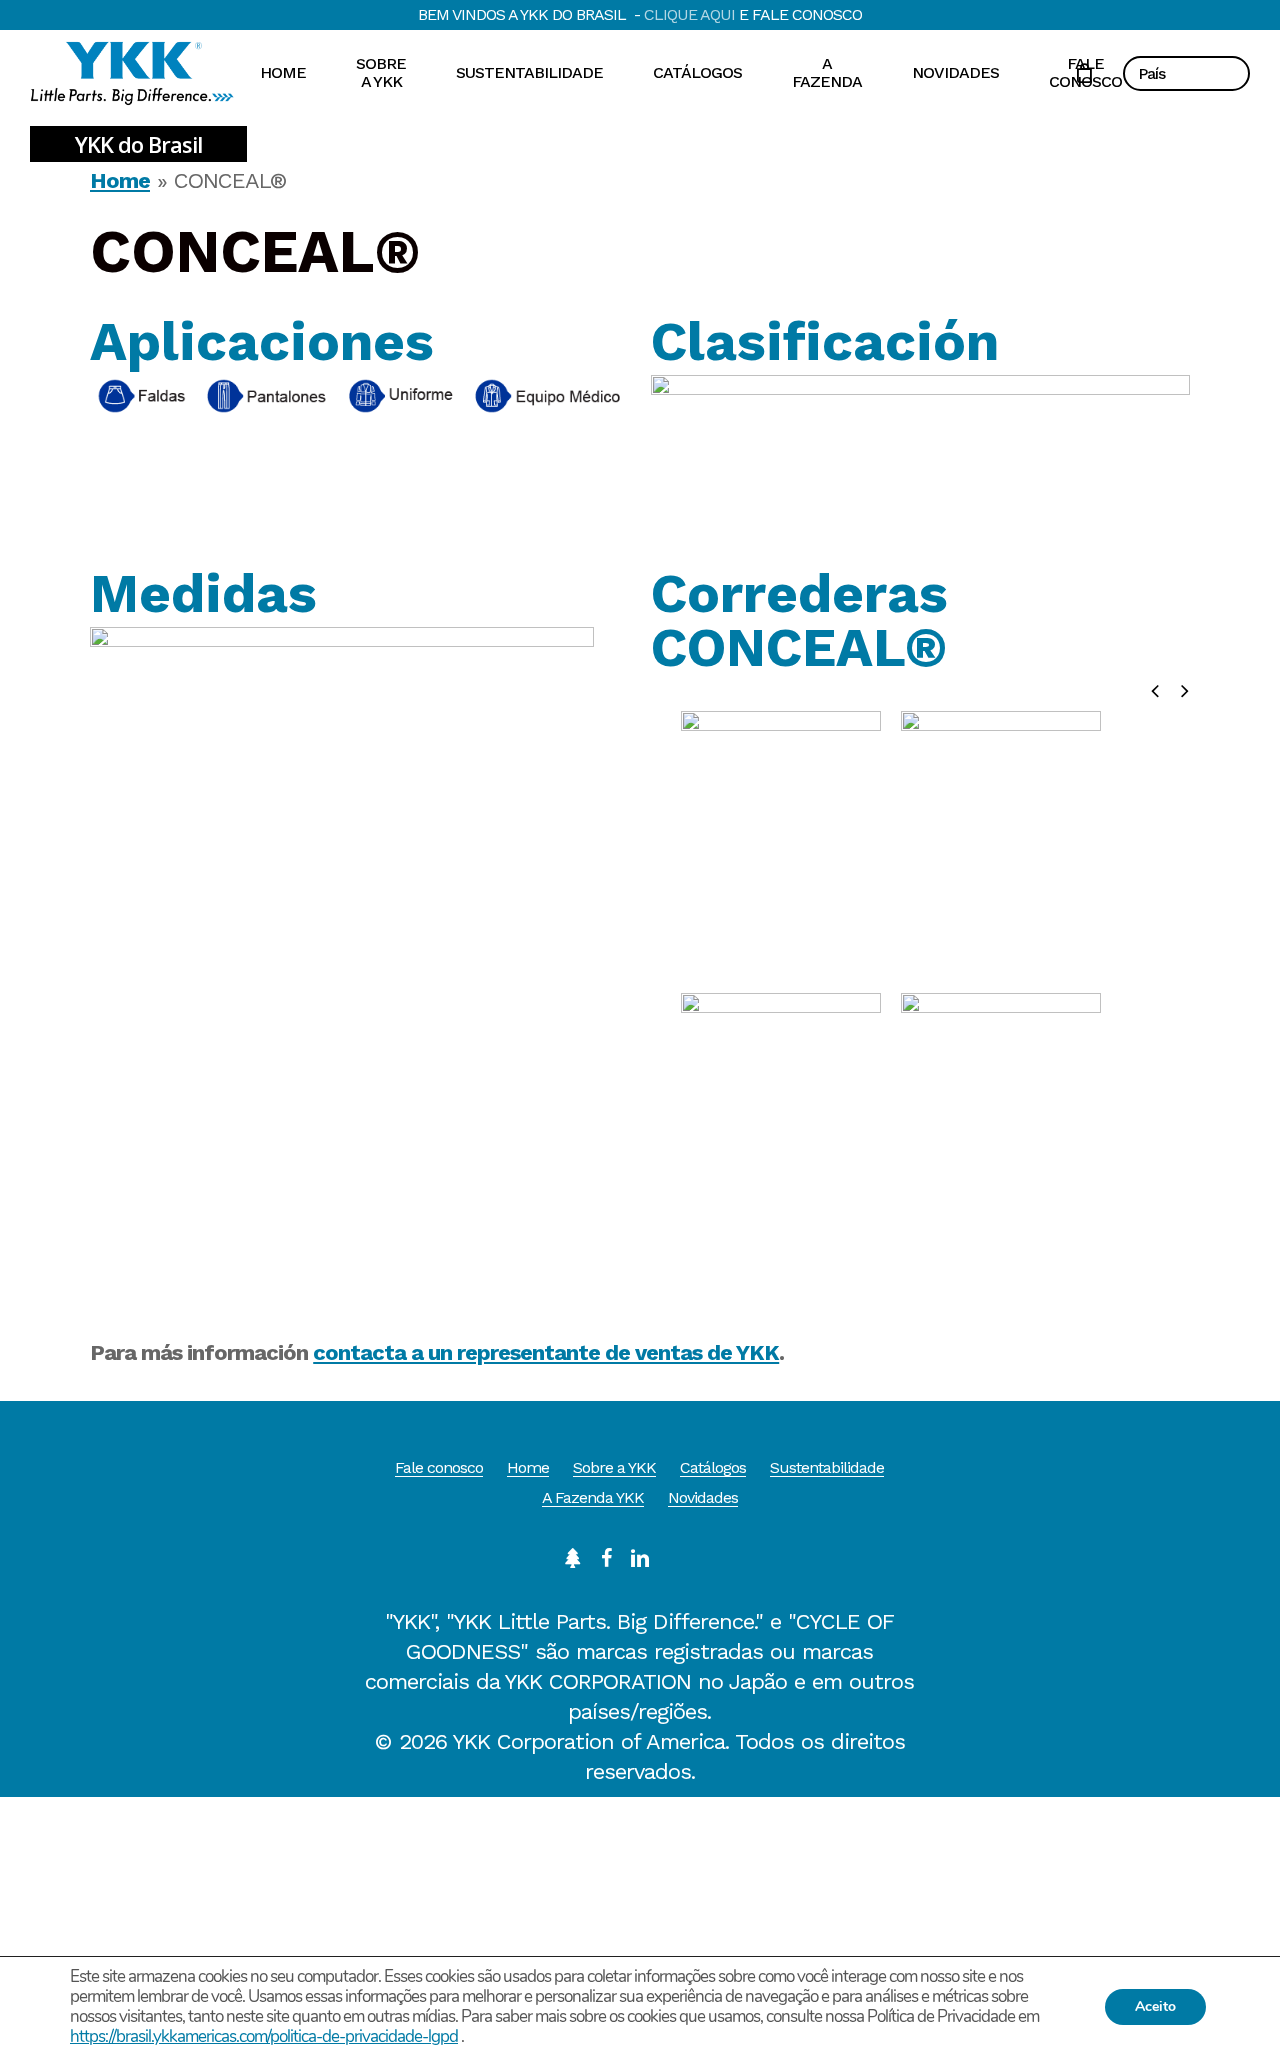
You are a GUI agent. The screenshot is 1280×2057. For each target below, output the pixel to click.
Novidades (703, 1497)
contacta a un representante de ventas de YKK (546, 1352)
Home (120, 180)
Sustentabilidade (827, 1467)
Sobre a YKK (614, 1467)
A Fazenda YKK (593, 1497)
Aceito (1155, 2006)
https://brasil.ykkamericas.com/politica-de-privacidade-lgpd (264, 2036)
